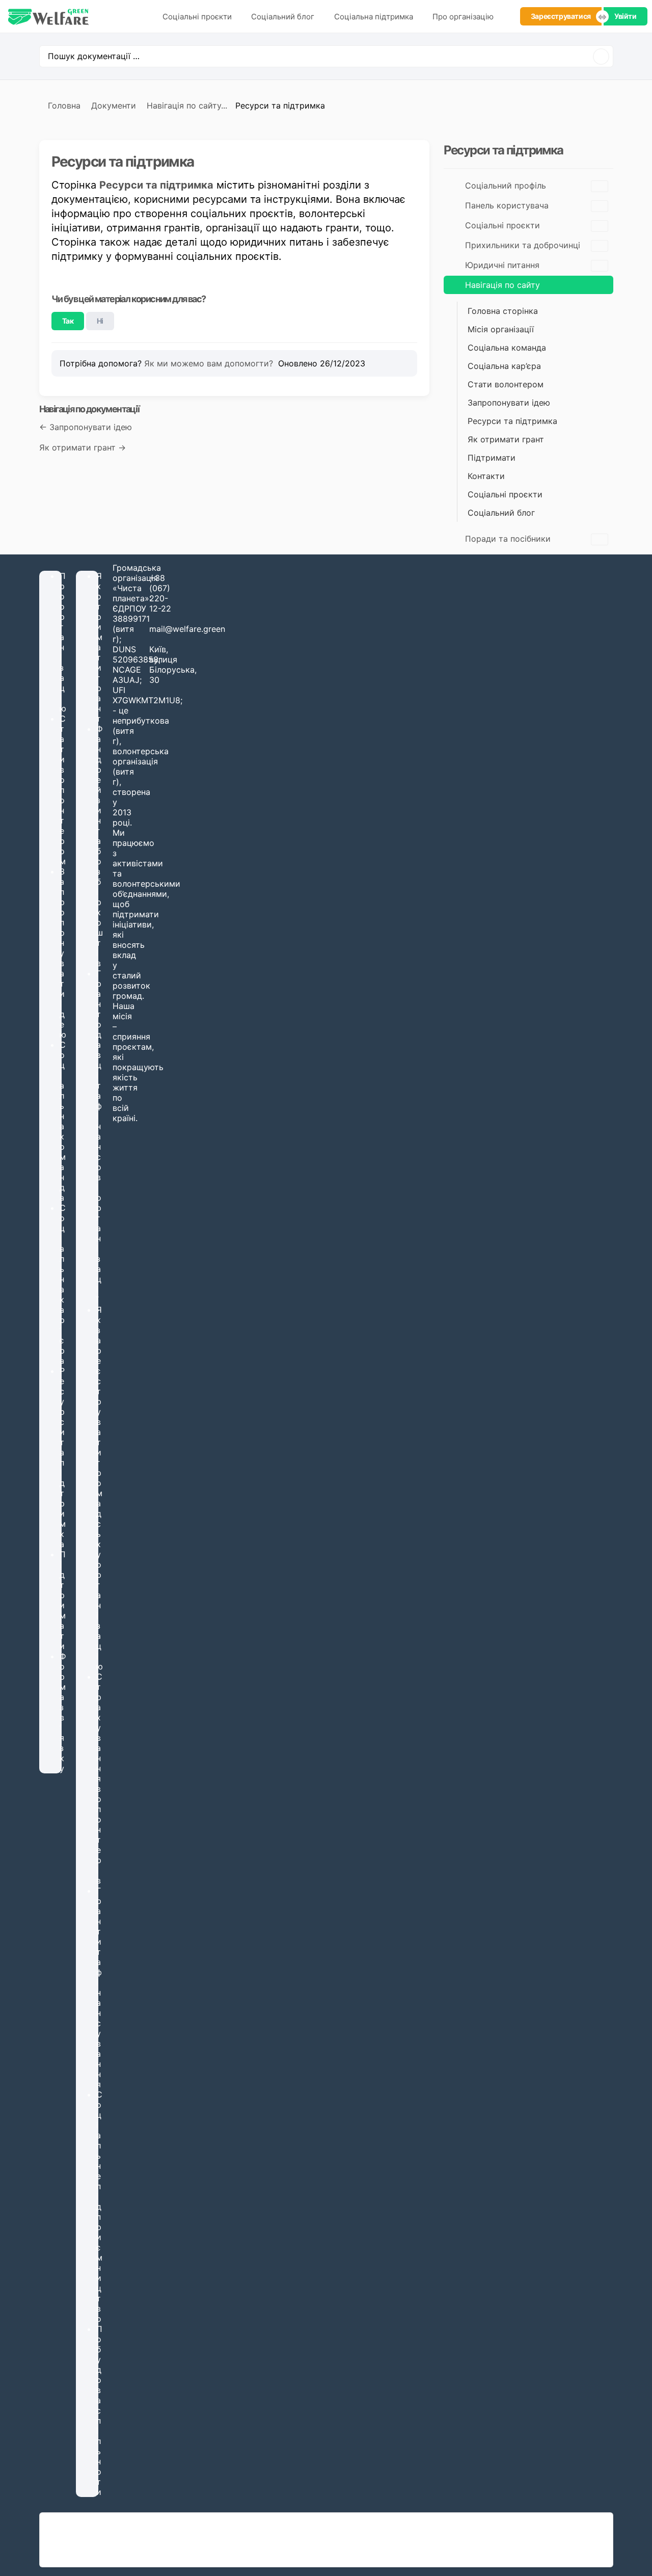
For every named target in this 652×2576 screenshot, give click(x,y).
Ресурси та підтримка (156, 185)
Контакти (486, 476)
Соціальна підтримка (374, 17)
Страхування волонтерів (99, 1778)
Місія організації (501, 329)
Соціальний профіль (506, 185)
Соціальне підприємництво (99, 2207)
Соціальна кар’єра (504, 366)
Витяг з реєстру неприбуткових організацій (134, 2545)
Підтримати (492, 458)
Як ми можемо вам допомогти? (210, 363)
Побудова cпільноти (99, 2410)
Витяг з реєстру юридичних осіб (114, 2534)
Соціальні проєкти (197, 17)
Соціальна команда (507, 348)
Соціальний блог (283, 17)
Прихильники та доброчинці (523, 245)
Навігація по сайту (502, 285)
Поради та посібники (508, 539)
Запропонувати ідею (509, 403)
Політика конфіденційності (559, 2540)
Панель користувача (507, 205)
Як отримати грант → (83, 447)
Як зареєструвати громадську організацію (100, 1488)
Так (68, 321)
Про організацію (463, 17)
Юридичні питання (502, 265)
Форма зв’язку (63, 1712)
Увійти (626, 16)
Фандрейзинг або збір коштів (100, 846)
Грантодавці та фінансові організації (99, 1136)
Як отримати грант (506, 439)
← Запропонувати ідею (86, 427)
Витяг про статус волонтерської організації (133, 2555)
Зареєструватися (561, 16)
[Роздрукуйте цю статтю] (414, 157)
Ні (100, 321)
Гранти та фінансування (99, 1987)
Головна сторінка (503, 311)
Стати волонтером (506, 384)
